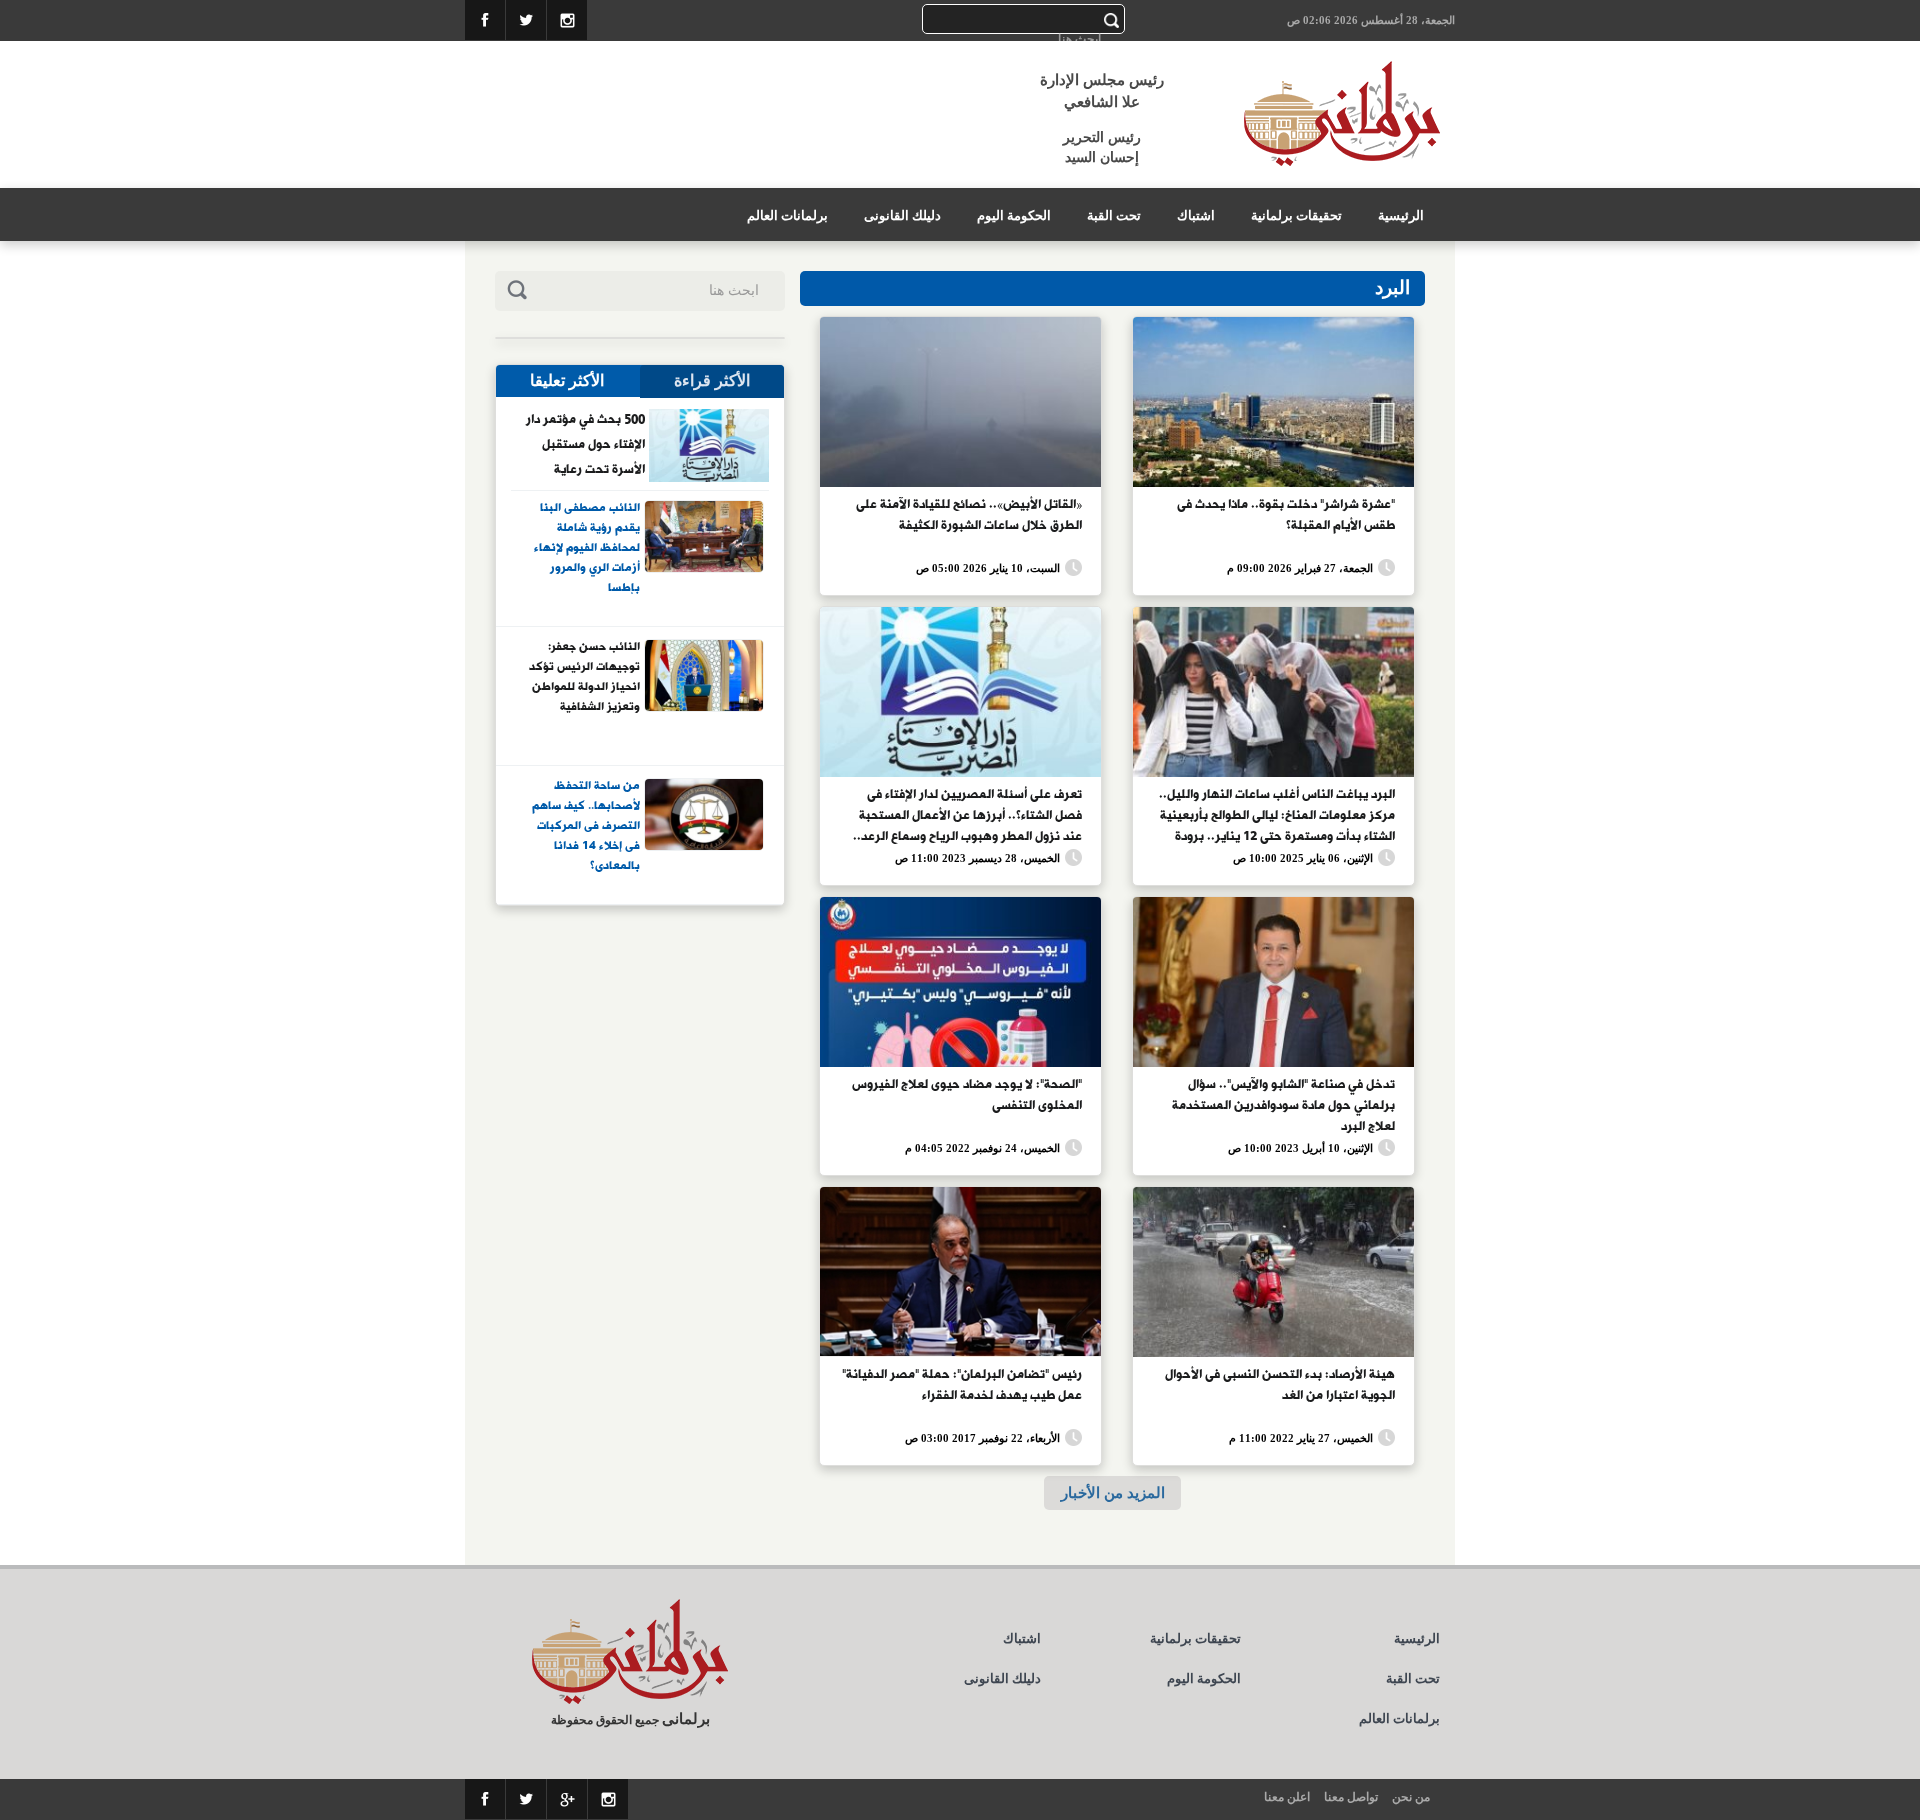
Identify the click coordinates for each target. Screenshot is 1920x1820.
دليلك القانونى (902, 215)
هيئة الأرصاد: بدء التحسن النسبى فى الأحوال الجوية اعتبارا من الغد (1280, 1385)
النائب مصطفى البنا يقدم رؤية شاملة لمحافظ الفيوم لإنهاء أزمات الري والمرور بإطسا (587, 547)
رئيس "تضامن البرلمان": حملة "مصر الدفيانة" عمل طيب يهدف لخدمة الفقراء (962, 1385)
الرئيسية (1401, 215)
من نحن (1411, 1797)
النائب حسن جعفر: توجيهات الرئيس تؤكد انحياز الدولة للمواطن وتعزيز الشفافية (584, 677)
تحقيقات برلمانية (1296, 215)
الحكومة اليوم (1014, 215)
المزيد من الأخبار (1113, 1492)
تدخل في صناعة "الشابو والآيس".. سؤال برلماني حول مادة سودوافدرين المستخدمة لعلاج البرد (1283, 1104)
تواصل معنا (1351, 1797)
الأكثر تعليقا (567, 380)
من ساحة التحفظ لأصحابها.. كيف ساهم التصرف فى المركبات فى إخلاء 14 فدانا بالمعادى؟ (586, 825)
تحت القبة (1114, 215)
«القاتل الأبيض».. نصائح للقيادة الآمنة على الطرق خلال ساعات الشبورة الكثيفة (969, 515)
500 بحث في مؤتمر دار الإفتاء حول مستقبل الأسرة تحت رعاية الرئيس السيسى (585, 444)
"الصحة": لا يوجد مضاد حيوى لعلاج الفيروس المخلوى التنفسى (967, 1095)
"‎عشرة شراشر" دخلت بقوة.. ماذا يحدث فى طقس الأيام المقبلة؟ (1286, 515)
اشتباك (1196, 215)
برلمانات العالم (787, 215)
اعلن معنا (1287, 1797)
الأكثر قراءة (712, 380)
